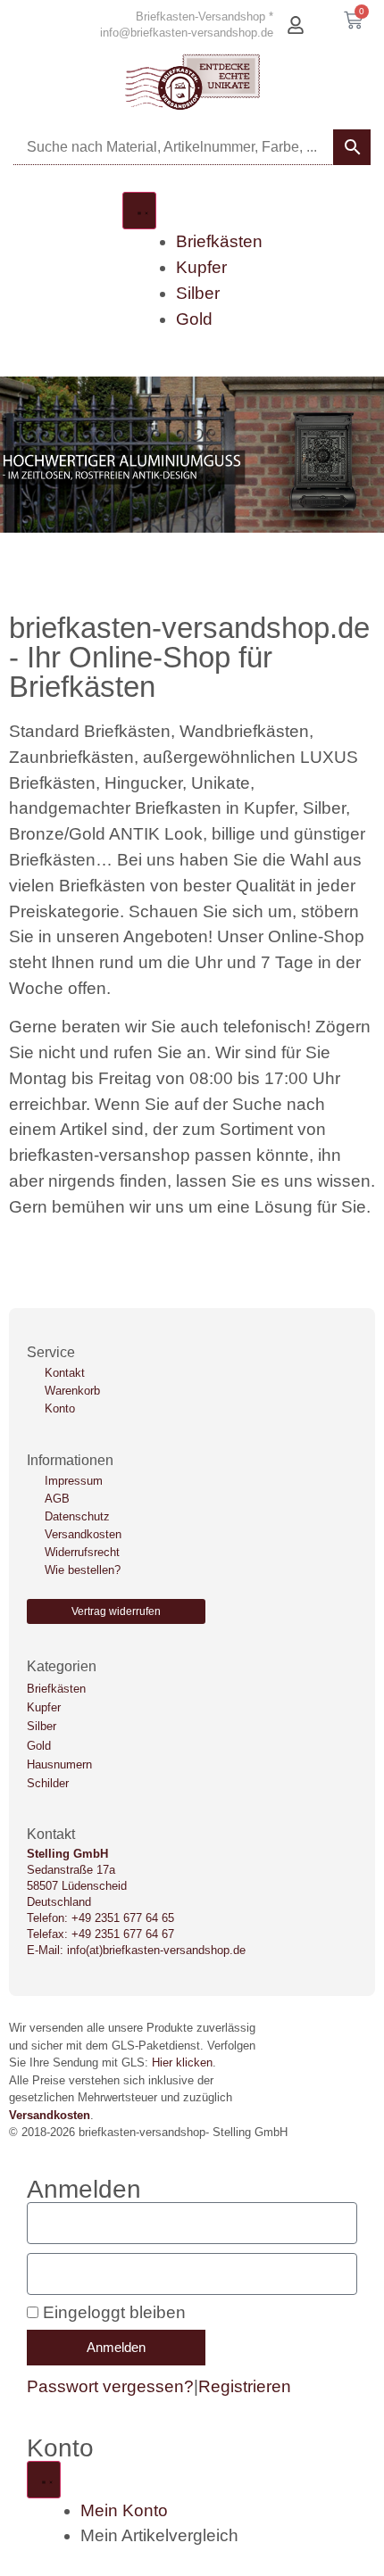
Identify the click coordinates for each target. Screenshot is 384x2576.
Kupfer (44, 1707)
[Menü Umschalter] (139, 211)
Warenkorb (72, 1391)
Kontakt (65, 1373)
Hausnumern (59, 1764)
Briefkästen (56, 1689)
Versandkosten (83, 1534)
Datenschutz (77, 1516)
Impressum (74, 1481)
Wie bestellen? (83, 1570)
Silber (42, 1726)
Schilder (48, 1783)
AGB (57, 1499)
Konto (60, 1408)
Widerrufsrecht (82, 1552)
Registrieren (245, 2386)
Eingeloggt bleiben (112, 2312)
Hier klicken (182, 2062)
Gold (39, 1746)
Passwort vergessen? (110, 2386)
